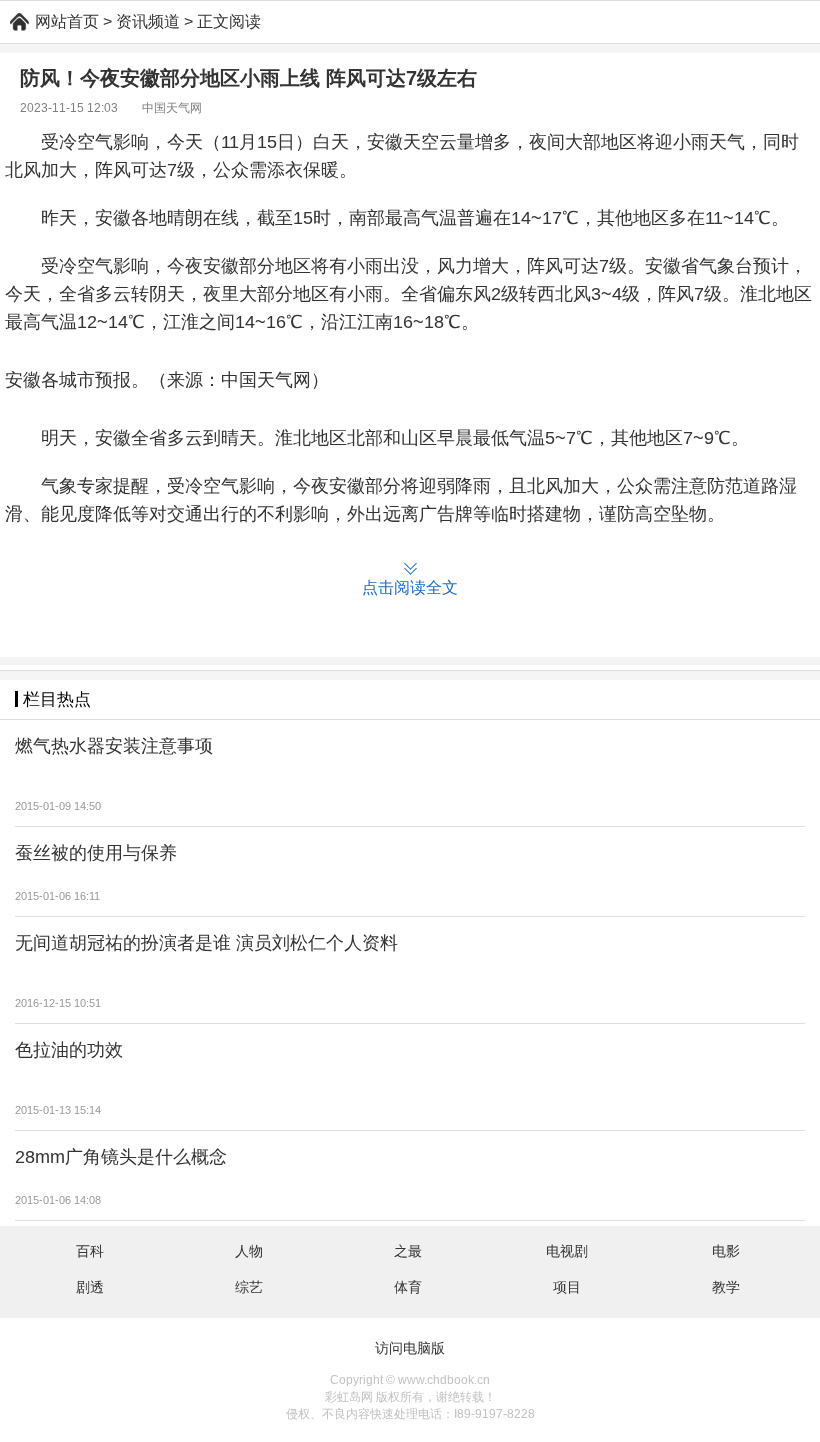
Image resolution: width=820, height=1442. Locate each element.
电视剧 (567, 1251)
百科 (90, 1251)
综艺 (249, 1287)
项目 (567, 1287)
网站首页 (67, 21)
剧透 (90, 1287)
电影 (726, 1251)
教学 (726, 1287)
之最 (408, 1251)
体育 (408, 1287)
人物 (249, 1251)
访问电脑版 (410, 1348)
